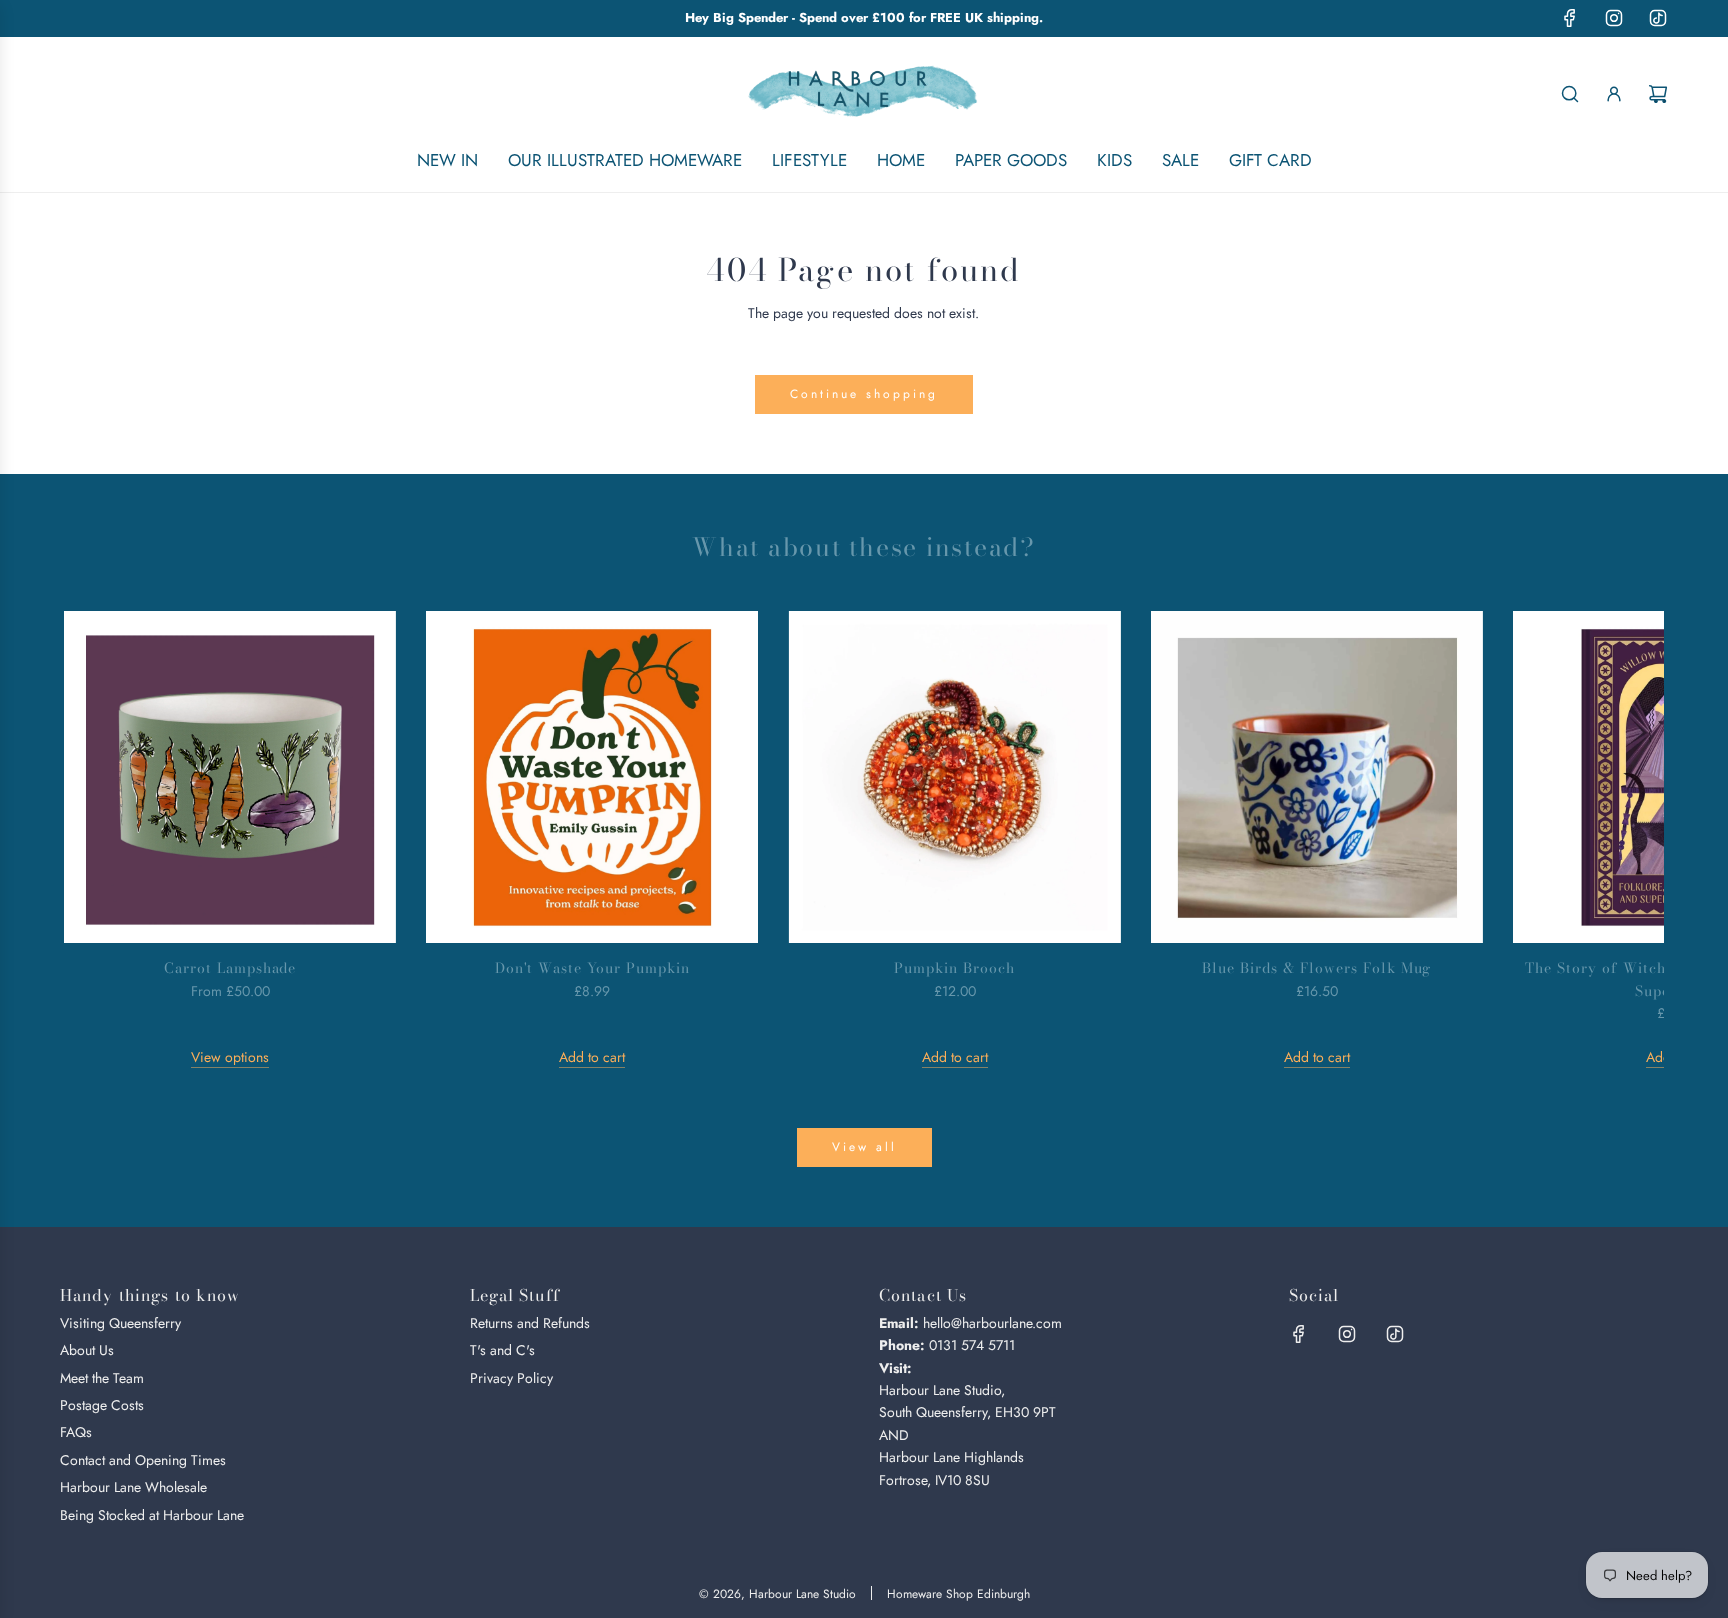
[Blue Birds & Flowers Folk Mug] (1317, 777)
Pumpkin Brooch (954, 968)
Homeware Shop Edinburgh (958, 1594)
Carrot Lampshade (230, 968)
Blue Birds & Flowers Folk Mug (1316, 968)
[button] (101, 840)
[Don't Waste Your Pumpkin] (592, 777)
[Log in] (1614, 94)
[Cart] (1658, 94)
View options (230, 1057)
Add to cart (592, 1057)
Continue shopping (864, 394)
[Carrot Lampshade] (230, 777)
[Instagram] (1614, 18)
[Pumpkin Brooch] (954, 777)
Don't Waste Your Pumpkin (593, 968)
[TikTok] (1658, 18)
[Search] (1570, 94)
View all (864, 1147)
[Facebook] (1570, 18)
